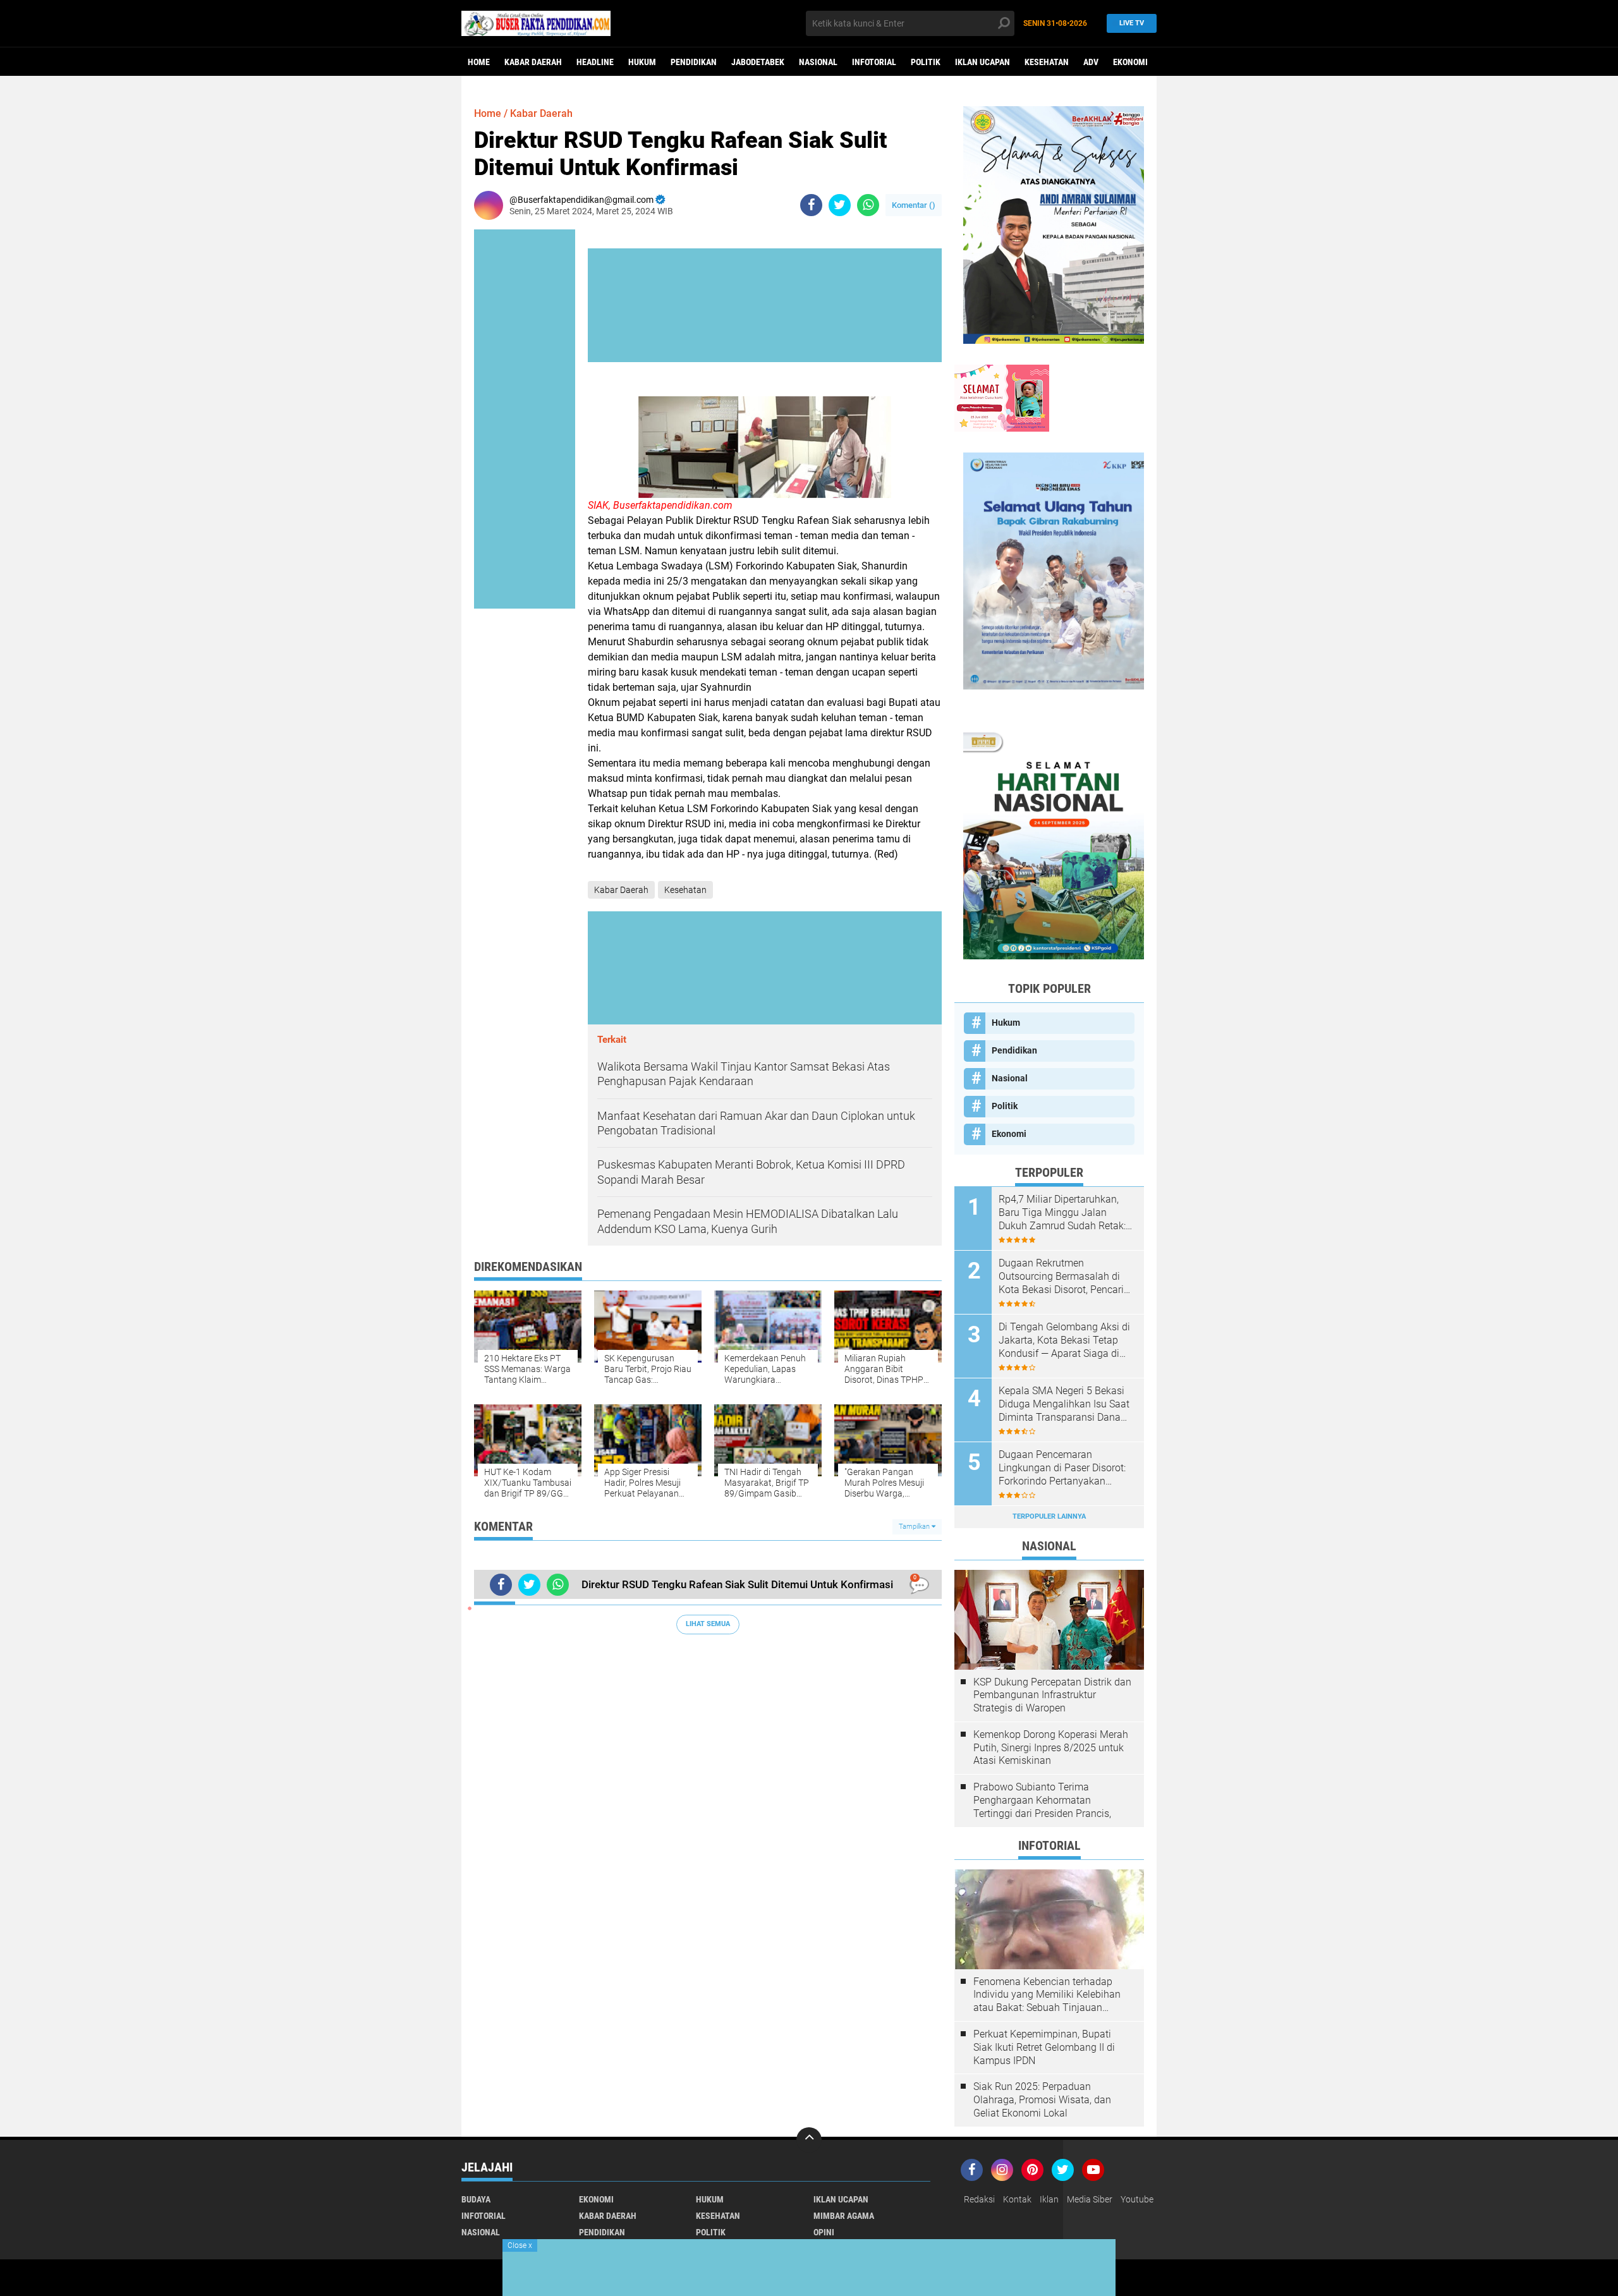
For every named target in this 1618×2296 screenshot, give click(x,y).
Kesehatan (1047, 62)
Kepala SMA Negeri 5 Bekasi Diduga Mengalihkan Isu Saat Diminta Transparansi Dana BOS (1064, 1404)
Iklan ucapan (982, 62)
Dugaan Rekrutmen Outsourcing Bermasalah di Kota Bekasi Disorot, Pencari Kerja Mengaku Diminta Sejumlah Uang (1061, 1277)
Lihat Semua (708, 1624)
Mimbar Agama (844, 2216)
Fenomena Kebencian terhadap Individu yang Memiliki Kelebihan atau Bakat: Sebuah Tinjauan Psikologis (1047, 1995)
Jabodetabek (758, 62)
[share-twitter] (840, 205)
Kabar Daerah (533, 62)
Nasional (818, 62)
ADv (1091, 62)
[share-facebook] (811, 205)
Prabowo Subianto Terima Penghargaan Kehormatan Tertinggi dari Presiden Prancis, (1042, 1800)
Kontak (1017, 2199)
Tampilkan (915, 1527)
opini (824, 2232)
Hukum (642, 62)
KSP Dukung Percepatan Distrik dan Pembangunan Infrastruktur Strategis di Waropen (1052, 1695)
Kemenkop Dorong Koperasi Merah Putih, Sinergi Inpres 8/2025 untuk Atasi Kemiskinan (1051, 1748)
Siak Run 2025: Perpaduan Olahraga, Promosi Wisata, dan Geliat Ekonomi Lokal (1042, 2100)
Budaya (476, 2199)
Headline (595, 62)
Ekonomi (1130, 62)
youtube (1137, 2199)
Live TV (1132, 23)
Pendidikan (694, 62)
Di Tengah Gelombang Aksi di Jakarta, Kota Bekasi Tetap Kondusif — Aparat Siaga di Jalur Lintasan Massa (1064, 1340)
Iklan (1049, 2199)
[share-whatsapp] (868, 205)
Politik (926, 62)
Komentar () (914, 205)
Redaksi (979, 2199)
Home (479, 62)
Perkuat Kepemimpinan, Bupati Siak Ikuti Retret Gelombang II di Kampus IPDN (1044, 2047)
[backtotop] (809, 2140)
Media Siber (1090, 2199)
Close (520, 2245)
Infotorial (874, 62)
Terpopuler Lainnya (1049, 1516)
